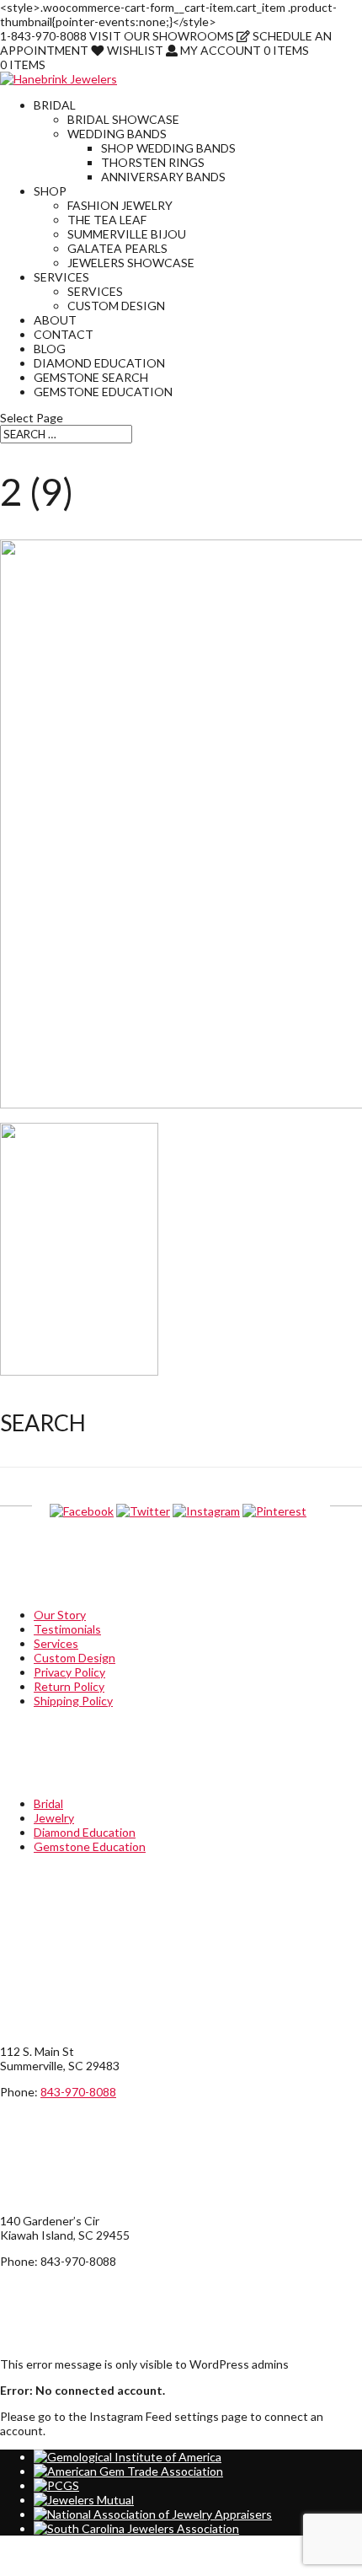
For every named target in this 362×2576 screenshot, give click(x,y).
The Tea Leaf (107, 220)
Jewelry (54, 1818)
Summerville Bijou (127, 234)
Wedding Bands (117, 134)
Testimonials (67, 1629)
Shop (50, 191)
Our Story (60, 1615)
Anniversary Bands (163, 177)
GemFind (24, 2569)
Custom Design (116, 306)
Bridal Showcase (123, 119)
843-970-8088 (78, 2092)
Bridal (55, 105)
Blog (50, 349)
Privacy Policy (69, 1672)
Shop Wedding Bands (168, 148)
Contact (64, 334)
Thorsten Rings (153, 162)
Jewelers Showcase (131, 263)
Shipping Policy (73, 1701)
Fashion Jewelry (120, 205)
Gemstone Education (103, 392)
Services (61, 277)
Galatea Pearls (117, 248)
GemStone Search (91, 377)
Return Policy (69, 1686)
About (55, 320)
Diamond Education (99, 363)
